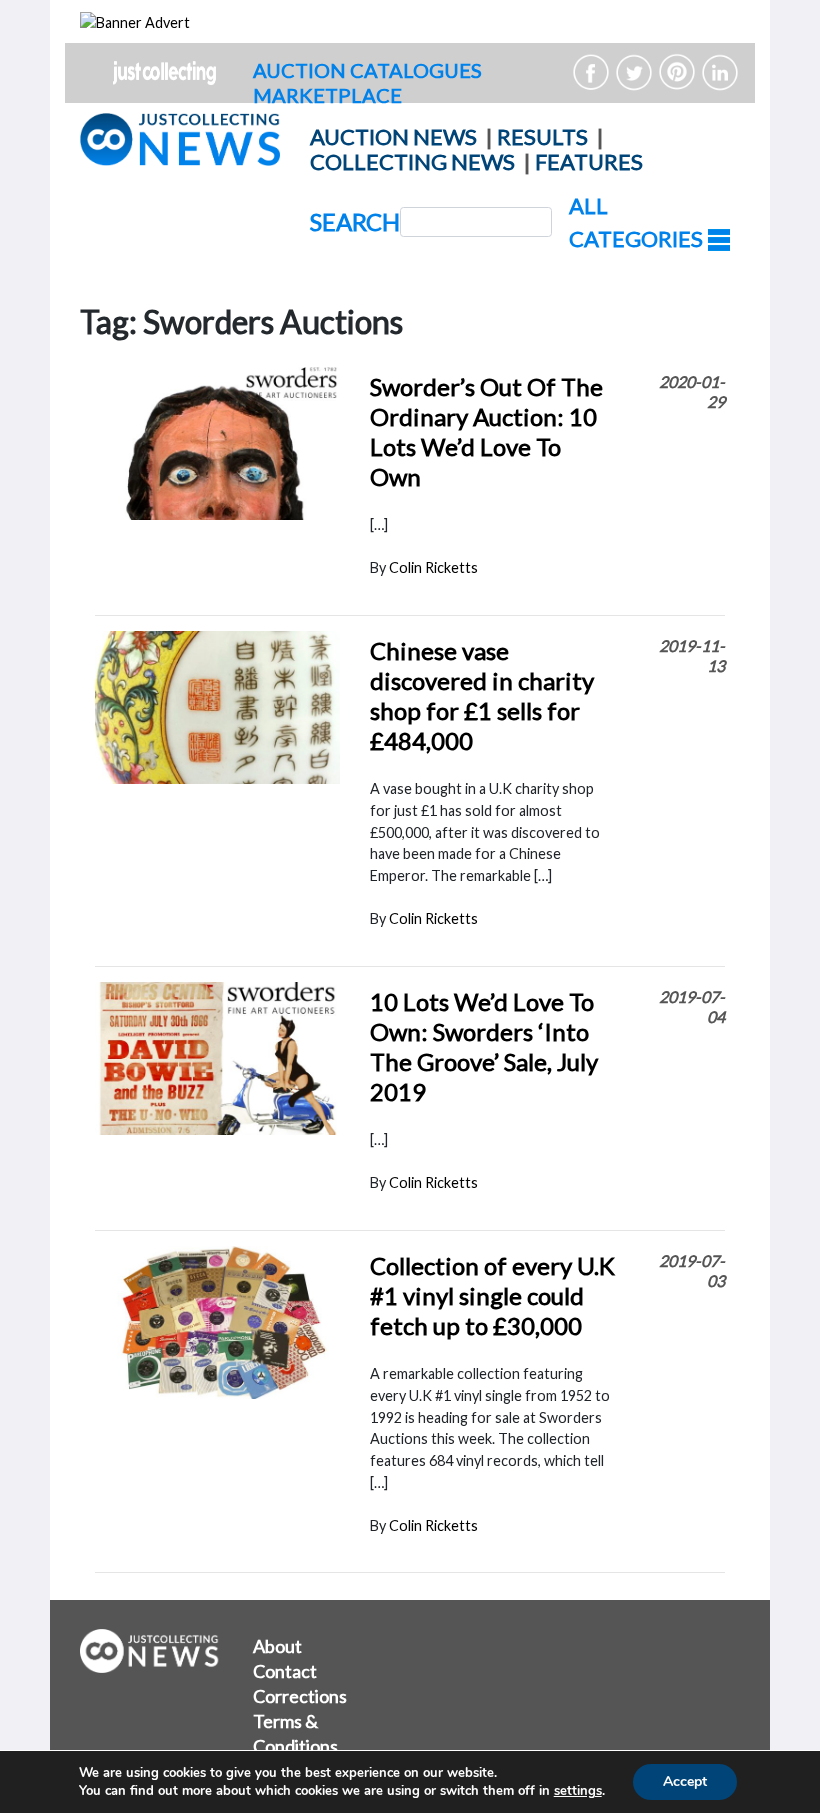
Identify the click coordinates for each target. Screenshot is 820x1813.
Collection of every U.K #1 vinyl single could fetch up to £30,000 (492, 1295)
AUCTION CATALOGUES (367, 70)
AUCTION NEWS (393, 136)
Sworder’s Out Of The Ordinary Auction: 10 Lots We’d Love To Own (486, 431)
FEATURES (589, 161)
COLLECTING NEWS (412, 161)
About (277, 1646)
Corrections (300, 1696)
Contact (285, 1671)
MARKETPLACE (327, 95)
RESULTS (542, 136)
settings (578, 1791)
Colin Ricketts (433, 567)
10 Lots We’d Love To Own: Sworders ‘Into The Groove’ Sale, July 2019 (484, 1046)
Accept (685, 1781)
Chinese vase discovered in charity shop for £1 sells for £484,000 (482, 695)
